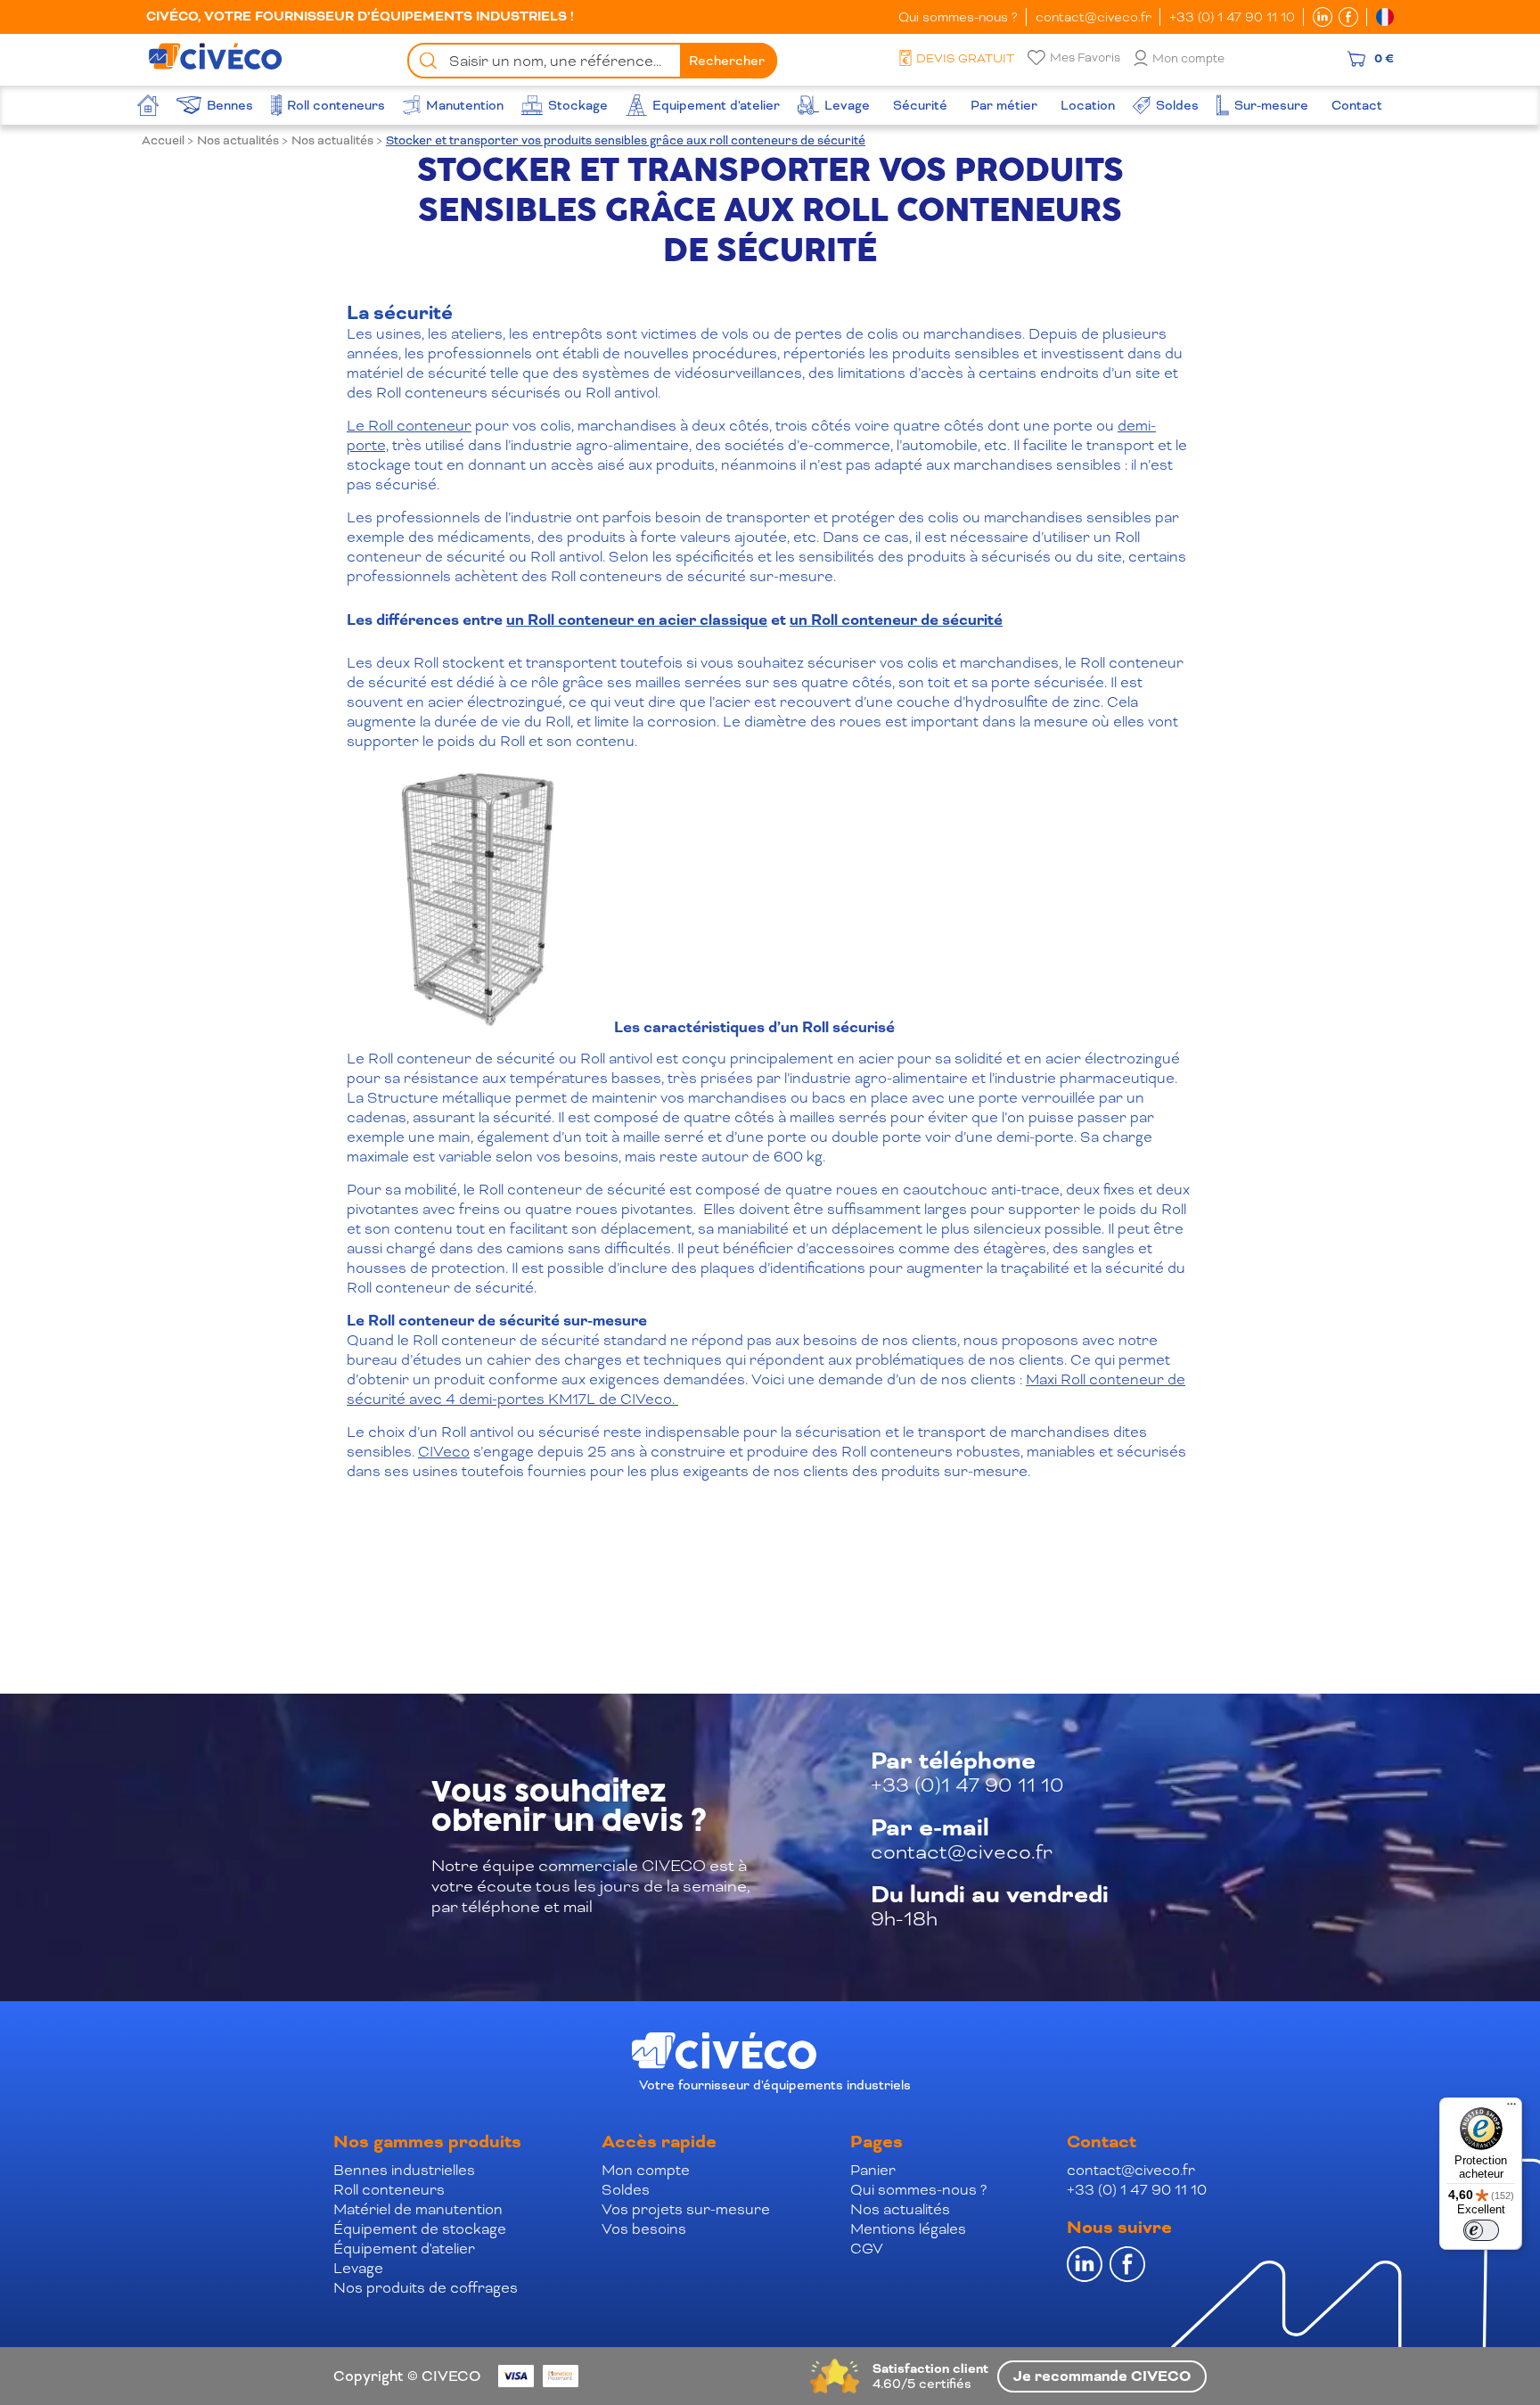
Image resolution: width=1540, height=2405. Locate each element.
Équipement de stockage (420, 2229)
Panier (873, 2170)
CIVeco (444, 1452)
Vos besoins (644, 2229)
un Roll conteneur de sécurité (896, 620)
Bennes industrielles (404, 2170)
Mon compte (1188, 58)
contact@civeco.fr (1094, 17)
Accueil (163, 140)
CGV (867, 2249)
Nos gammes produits (427, 2142)
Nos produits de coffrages (426, 2288)
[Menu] (1511, 2108)
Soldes (626, 2190)
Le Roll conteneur (409, 426)
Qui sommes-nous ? (958, 17)
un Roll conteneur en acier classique (637, 620)
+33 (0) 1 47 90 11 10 (1232, 17)
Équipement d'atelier (404, 2249)
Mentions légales (908, 2229)
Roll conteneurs (389, 2190)
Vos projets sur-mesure (686, 2209)
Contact (1102, 2142)
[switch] (1481, 2230)
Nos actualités (238, 140)
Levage (358, 2268)
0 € (1384, 59)
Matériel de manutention (418, 2209)
